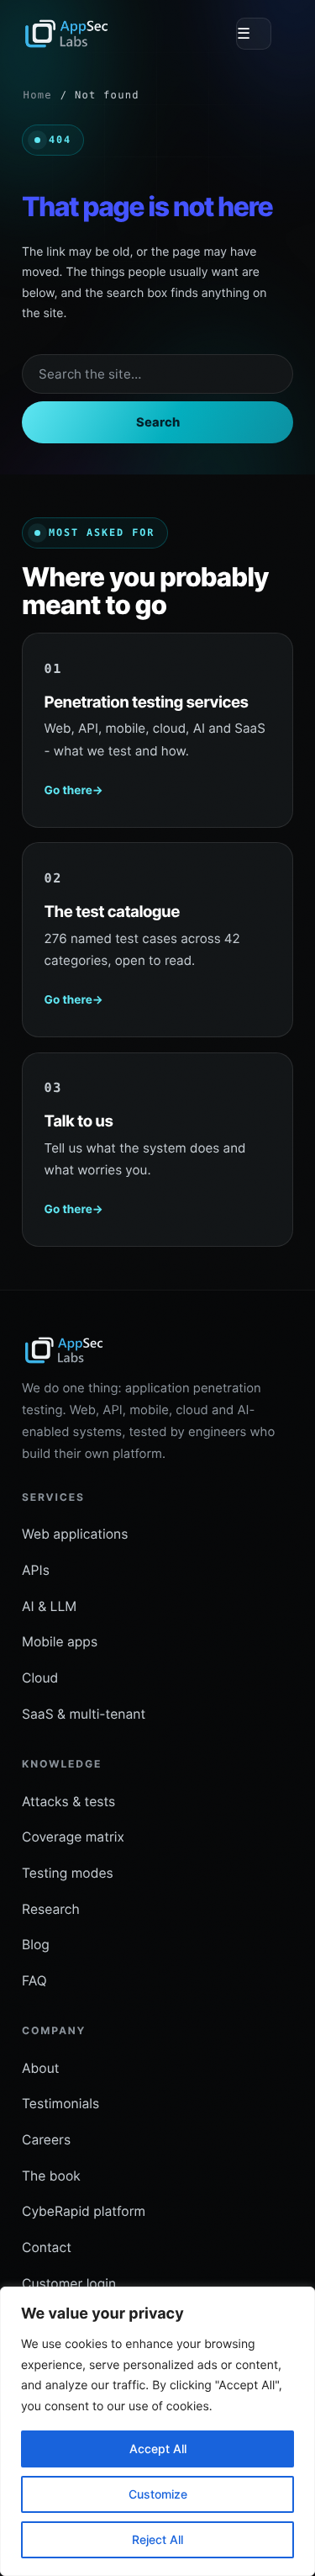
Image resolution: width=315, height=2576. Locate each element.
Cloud (40, 1678)
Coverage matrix (73, 1837)
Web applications (75, 1534)
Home (38, 95)
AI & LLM (49, 1606)
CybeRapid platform (84, 2211)
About (40, 2068)
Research (51, 1909)
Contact (47, 2247)
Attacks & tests (68, 1802)
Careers (46, 2140)
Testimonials (60, 2104)
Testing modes (68, 1873)
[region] (157, 2431)
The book (51, 2176)
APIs (36, 1570)
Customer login (69, 2284)
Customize (158, 2494)
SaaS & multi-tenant (84, 1714)
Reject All (157, 2539)
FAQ (34, 1981)
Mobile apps (60, 1642)
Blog (36, 1945)
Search (158, 422)
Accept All (158, 2449)
